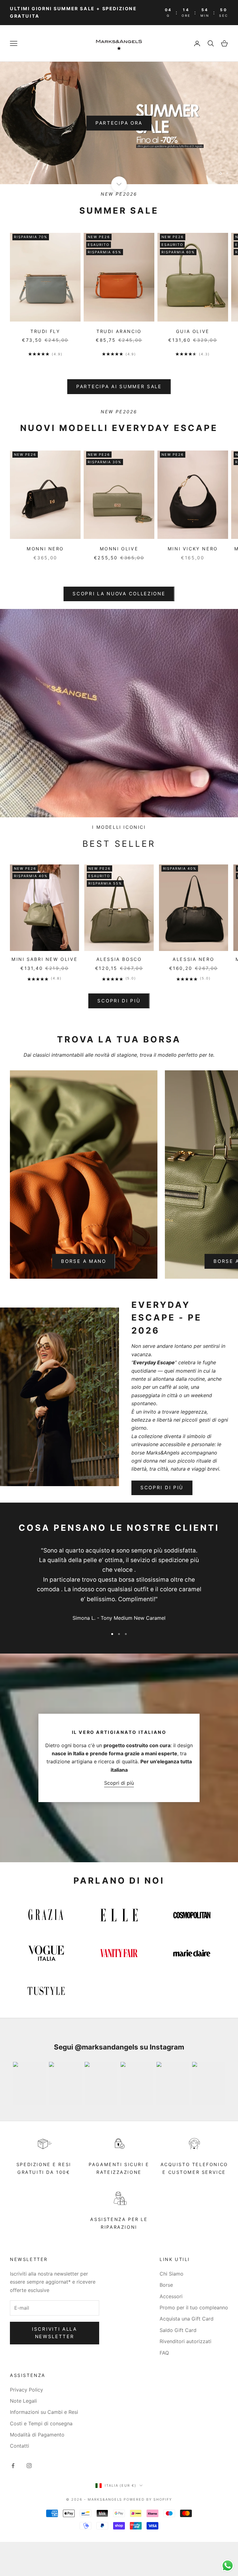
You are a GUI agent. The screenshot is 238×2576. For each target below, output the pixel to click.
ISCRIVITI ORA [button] (120, 212)
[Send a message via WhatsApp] (228, 2566)
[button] (185, 45)
